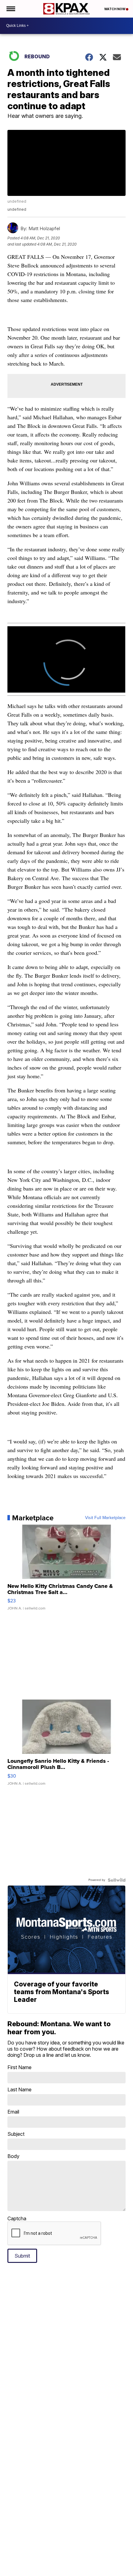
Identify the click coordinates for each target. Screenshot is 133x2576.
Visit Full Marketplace (105, 1518)
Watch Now (115, 9)
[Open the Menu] (10, 9)
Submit (22, 2256)
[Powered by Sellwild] (117, 1880)
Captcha (17, 2218)
